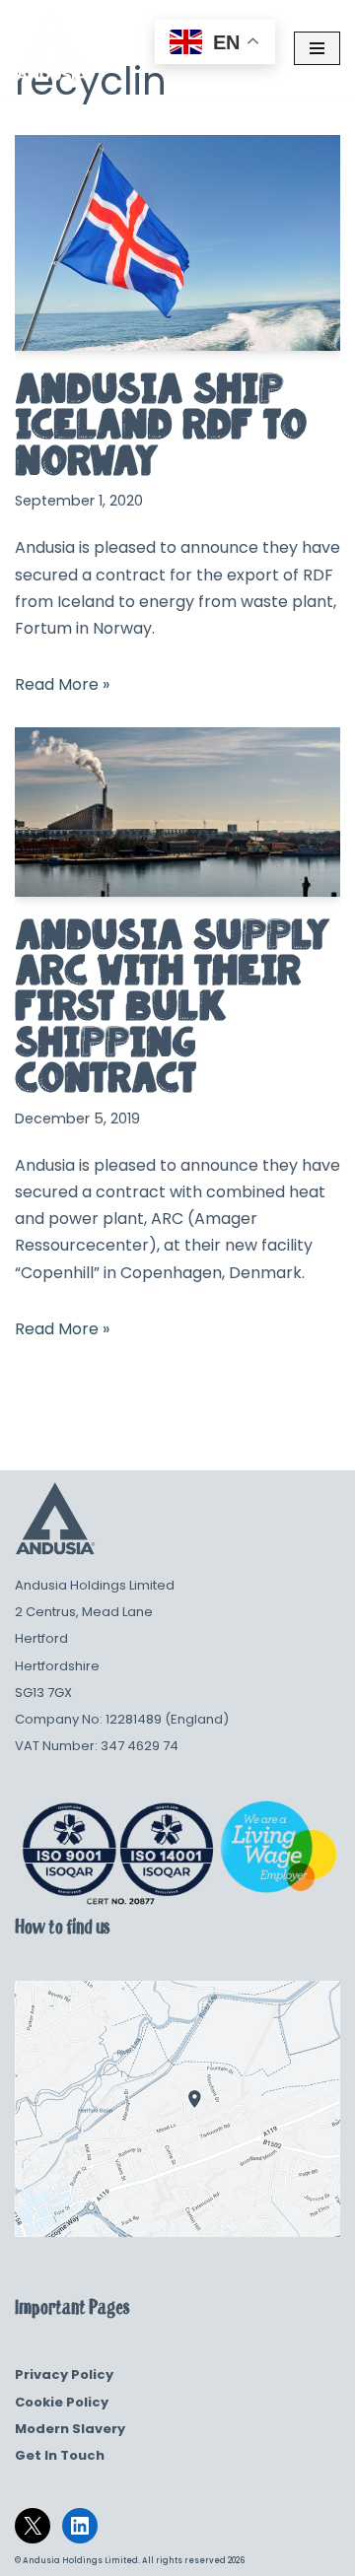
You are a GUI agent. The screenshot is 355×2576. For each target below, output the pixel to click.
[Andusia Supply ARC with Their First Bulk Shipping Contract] (177, 812)
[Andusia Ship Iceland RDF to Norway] (177, 243)
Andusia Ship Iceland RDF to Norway (161, 424)
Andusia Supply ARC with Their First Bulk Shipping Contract (173, 1006)
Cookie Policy (62, 2402)
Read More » (62, 684)
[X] (33, 2526)
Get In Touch (60, 2455)
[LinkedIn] (80, 2526)
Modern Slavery (70, 2429)
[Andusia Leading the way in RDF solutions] (52, 48)
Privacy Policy (64, 2374)
